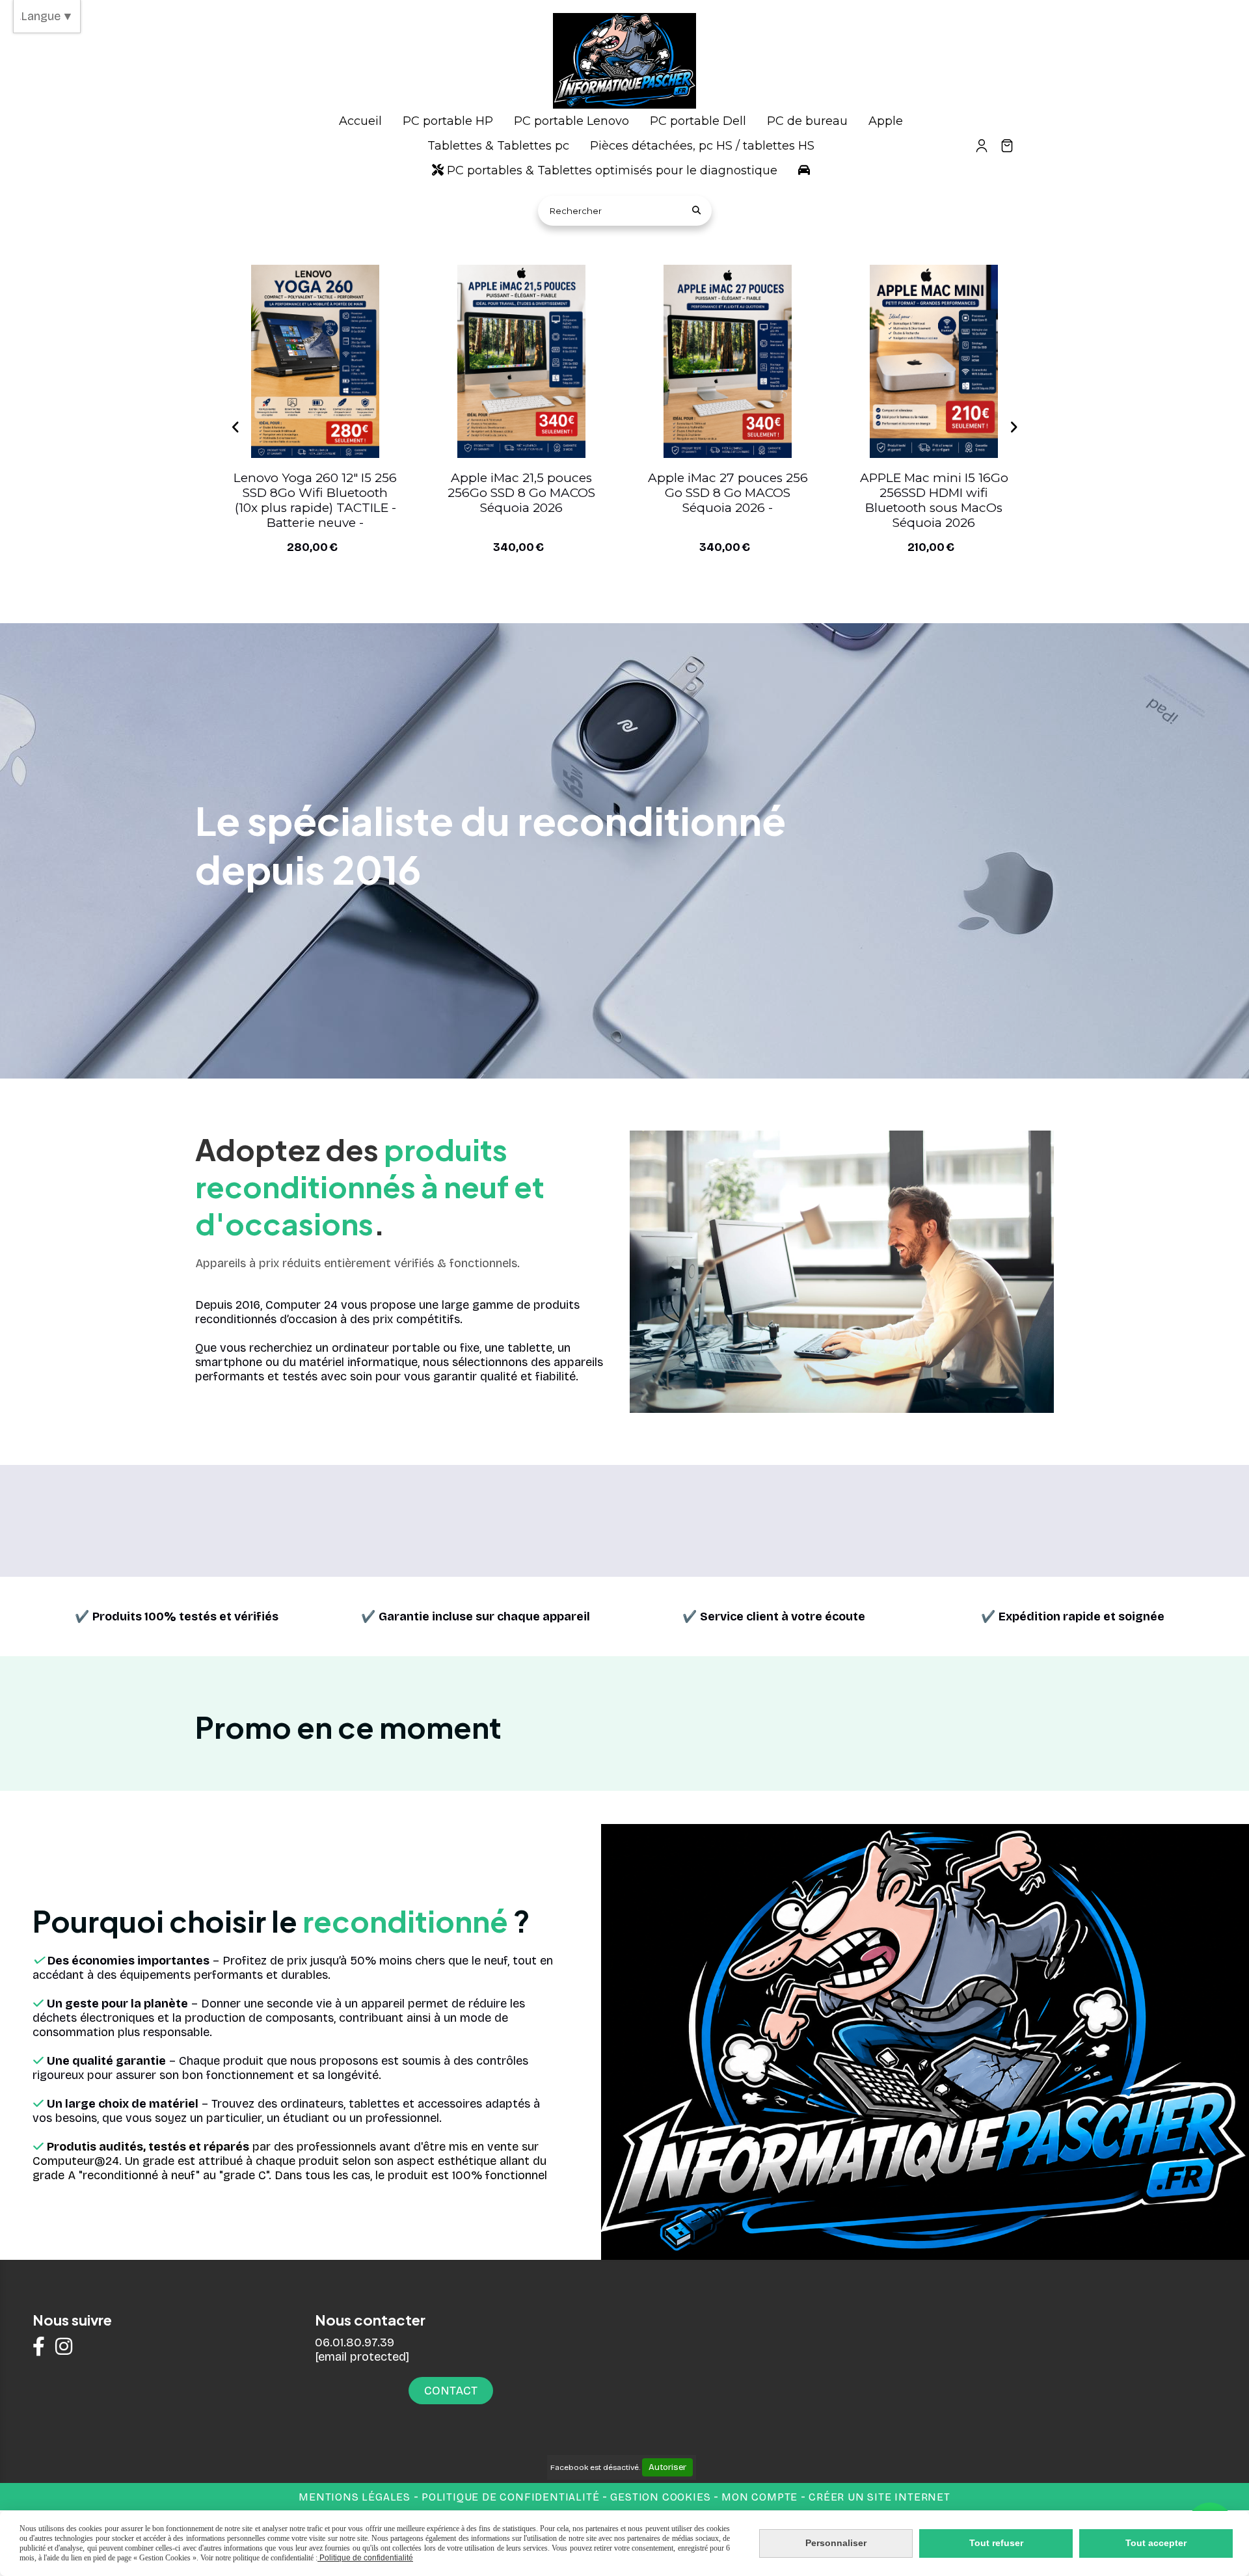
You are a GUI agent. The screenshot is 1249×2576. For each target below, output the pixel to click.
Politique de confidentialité (510, 2497)
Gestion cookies (662, 2497)
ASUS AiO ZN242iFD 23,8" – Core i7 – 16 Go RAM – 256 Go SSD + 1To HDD (522, 493)
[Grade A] (315, 361)
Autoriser (667, 2467)
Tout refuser (996, 2543)
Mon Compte (759, 2497)
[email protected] (362, 2357)
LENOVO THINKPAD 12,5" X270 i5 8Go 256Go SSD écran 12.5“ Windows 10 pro (934, 493)
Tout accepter (1156, 2543)
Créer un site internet (880, 2497)
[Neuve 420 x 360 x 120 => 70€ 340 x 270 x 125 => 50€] (728, 361)
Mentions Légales (355, 2497)
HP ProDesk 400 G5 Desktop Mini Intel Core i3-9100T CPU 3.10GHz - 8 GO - (316, 500)
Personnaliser (836, 2543)
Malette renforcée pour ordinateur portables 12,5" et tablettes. (728, 493)
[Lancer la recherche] (697, 211)
